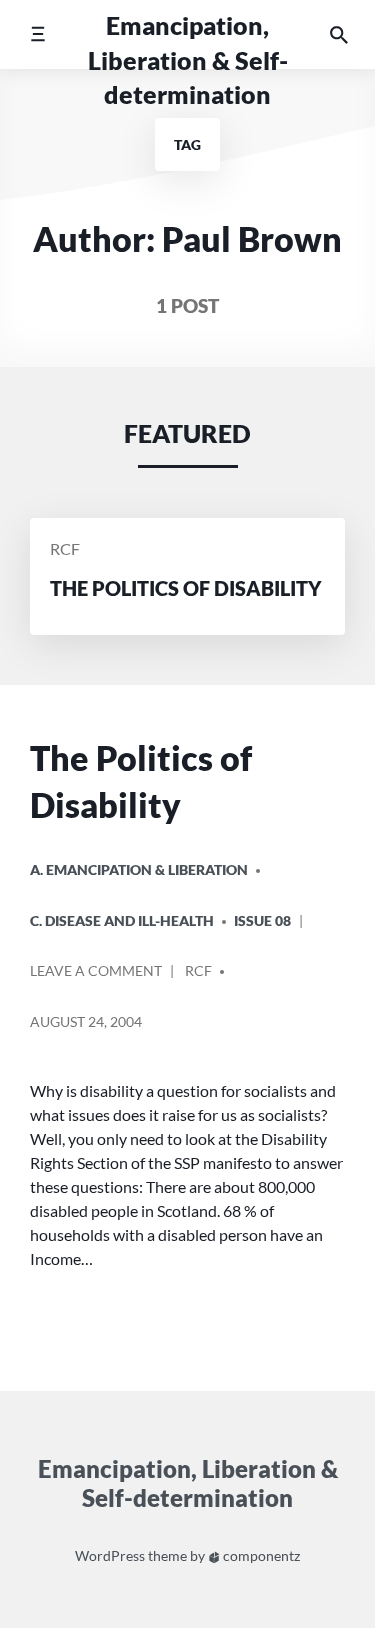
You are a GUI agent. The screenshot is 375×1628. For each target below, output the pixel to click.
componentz (260, 1555)
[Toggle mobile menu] (37, 34)
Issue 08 (262, 920)
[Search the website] (339, 34)
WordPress (110, 1555)
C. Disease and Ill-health (122, 920)
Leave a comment (96, 978)
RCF (65, 549)
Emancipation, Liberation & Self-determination (188, 60)
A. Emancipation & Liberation (139, 869)
